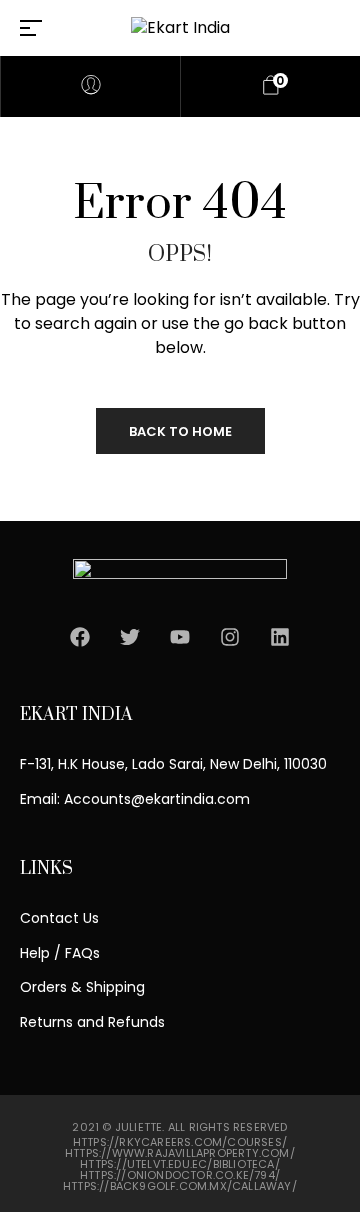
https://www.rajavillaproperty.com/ (180, 1153)
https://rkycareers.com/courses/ (180, 1142)
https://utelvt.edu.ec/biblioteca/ (180, 1164)
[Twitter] (130, 637)
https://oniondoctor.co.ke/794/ (180, 1175)
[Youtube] (180, 637)
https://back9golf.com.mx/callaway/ (180, 1186)
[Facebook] (80, 637)
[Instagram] (230, 637)
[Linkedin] (280, 637)
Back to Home (180, 431)
